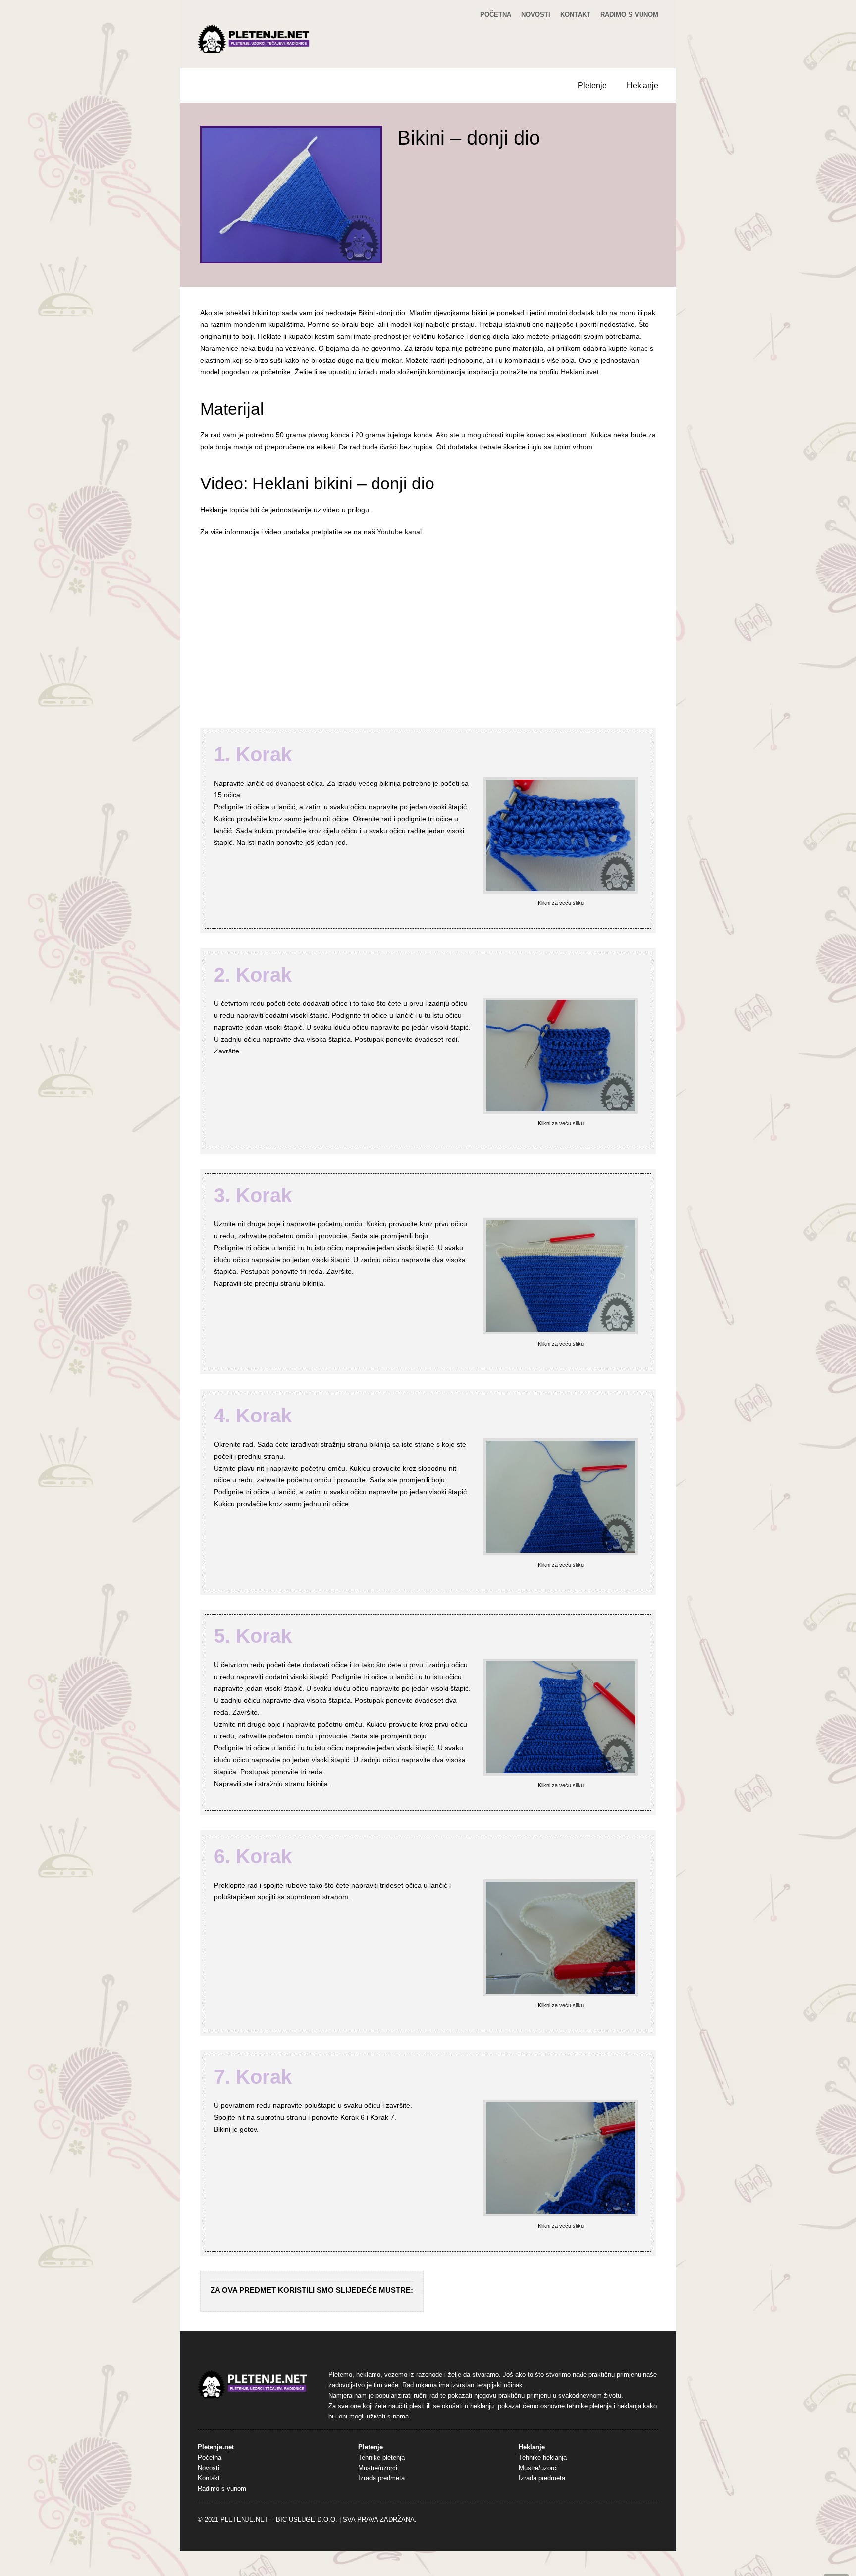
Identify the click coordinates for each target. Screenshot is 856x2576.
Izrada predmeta (381, 2478)
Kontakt (575, 15)
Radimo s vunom (629, 15)
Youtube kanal (399, 532)
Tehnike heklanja (543, 2458)
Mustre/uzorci (378, 2468)
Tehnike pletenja (381, 2458)
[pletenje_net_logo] (254, 39)
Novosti (536, 15)
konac (639, 348)
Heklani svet (580, 372)
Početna (496, 15)
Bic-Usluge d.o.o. (307, 2520)
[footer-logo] (253, 2385)
